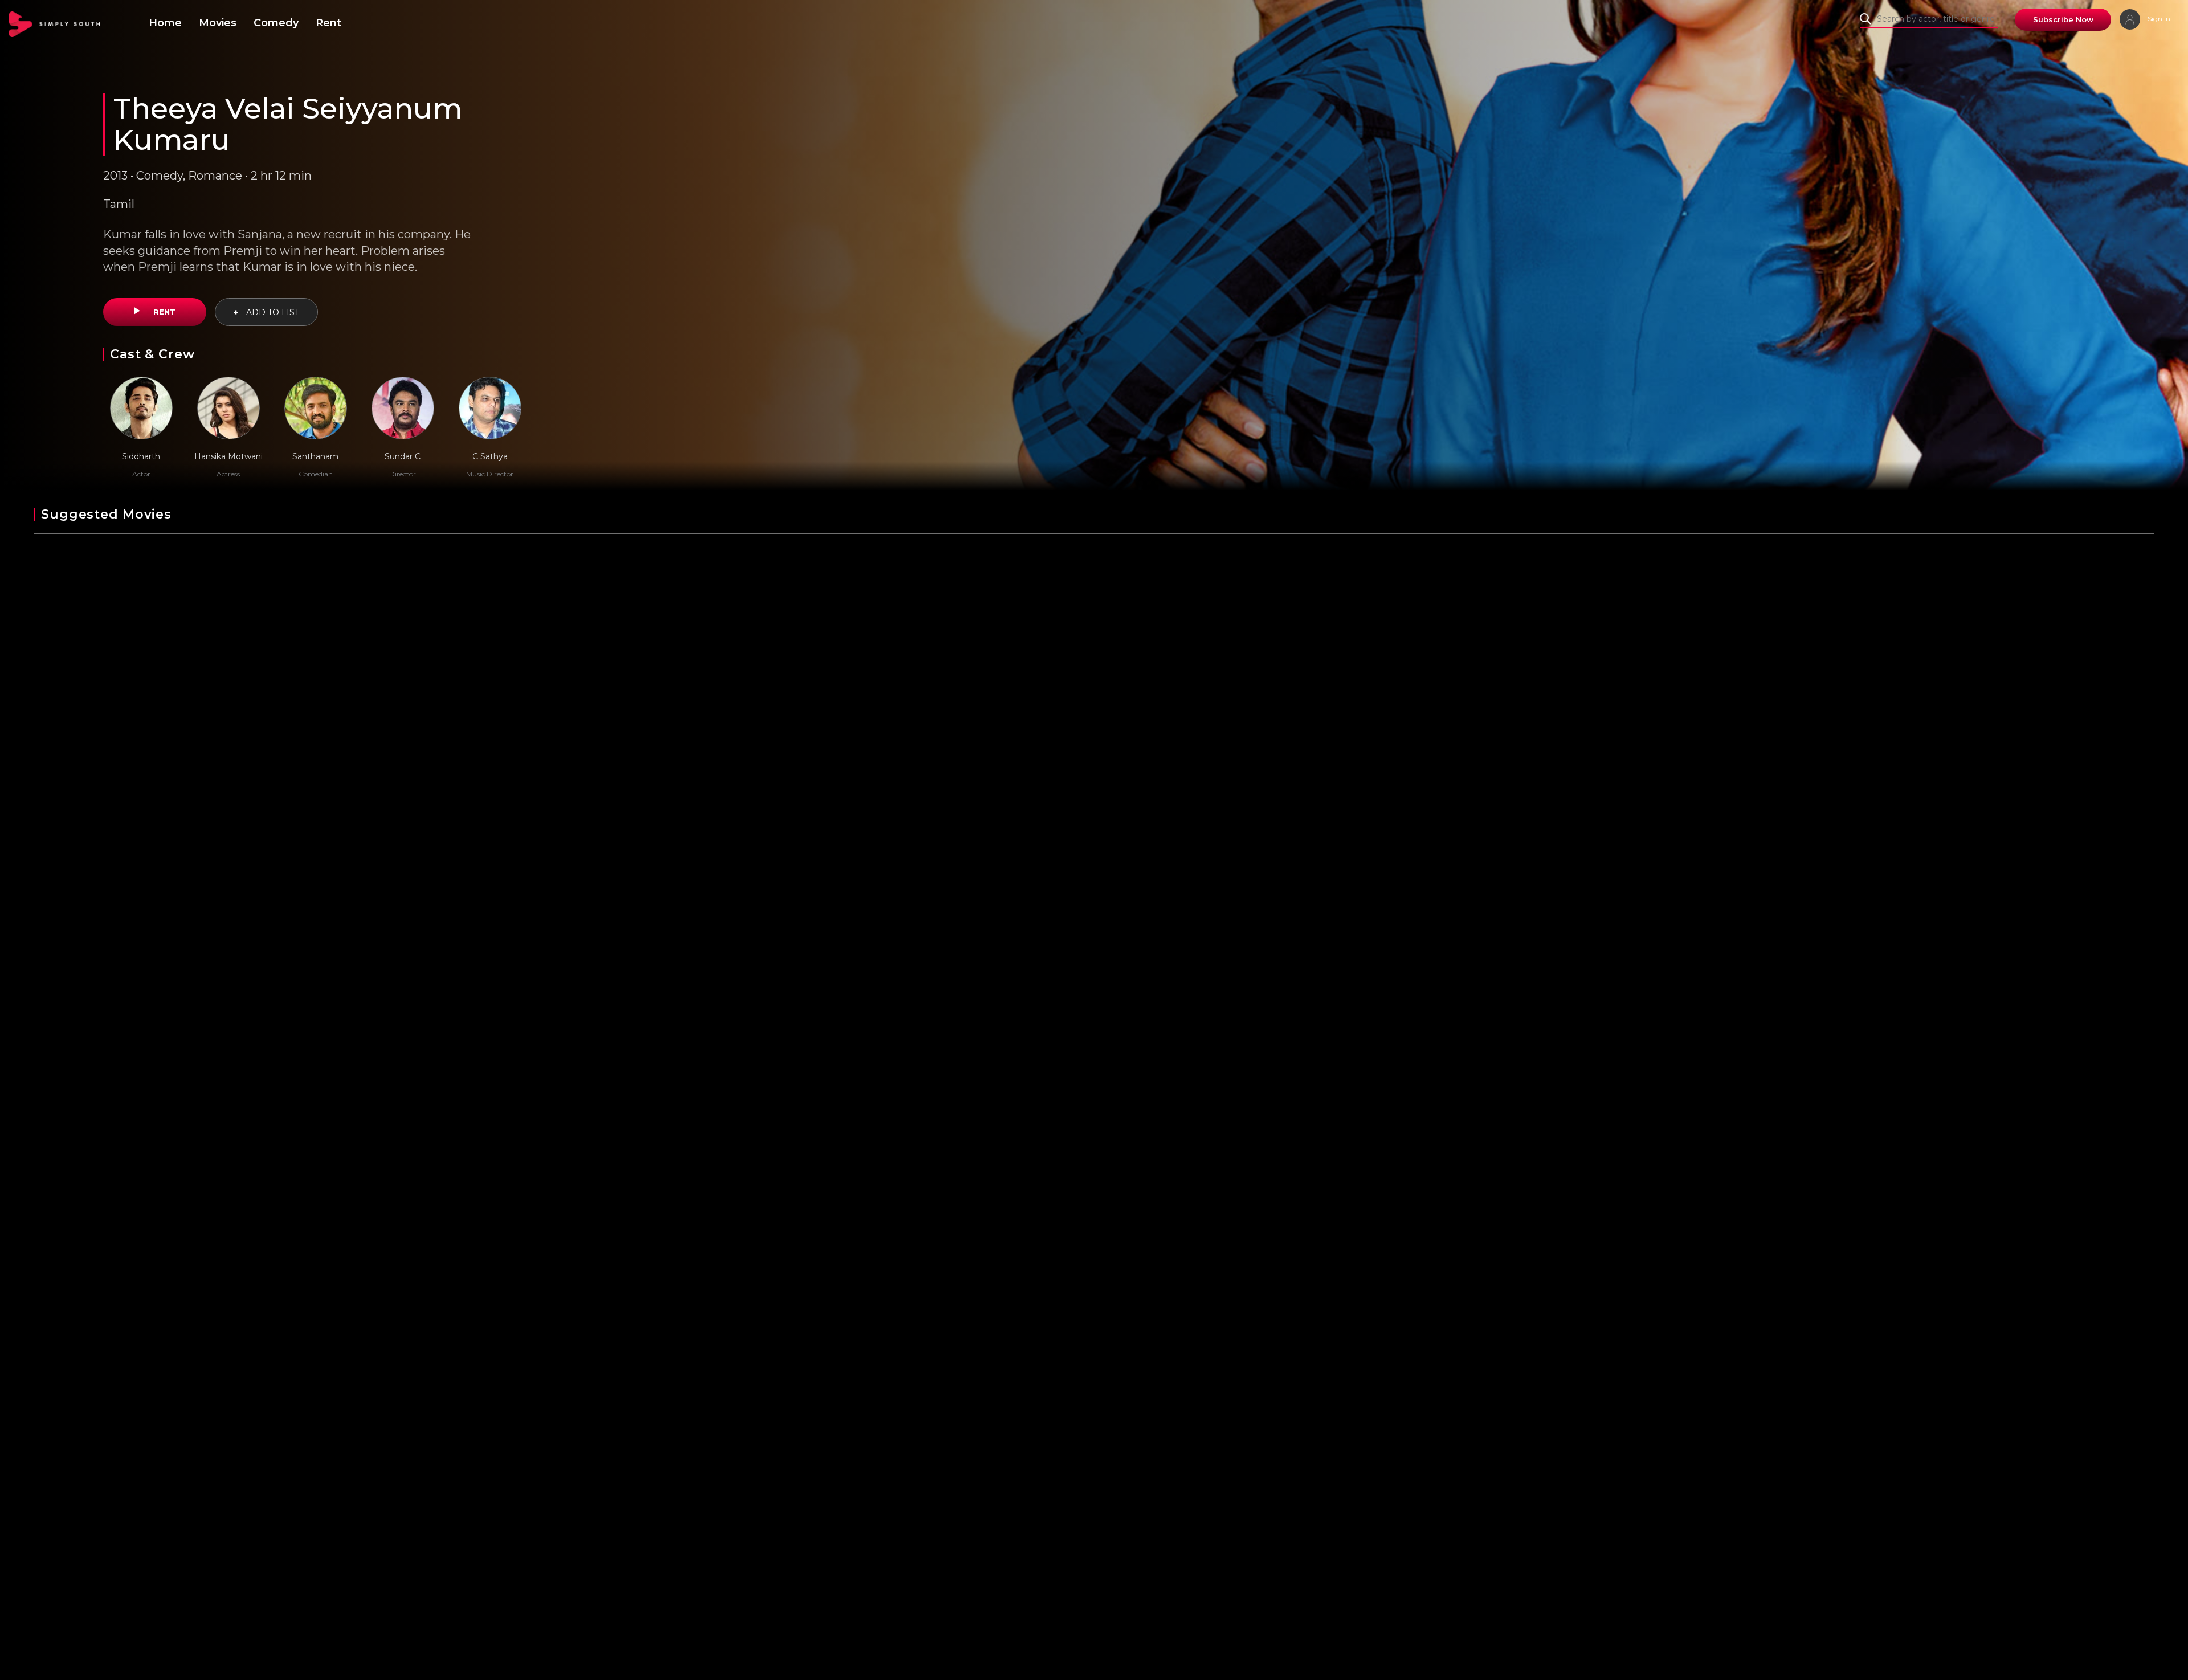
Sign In (2158, 19)
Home (165, 23)
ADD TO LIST (266, 312)
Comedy (276, 23)
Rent (328, 23)
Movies (218, 23)
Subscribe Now (2063, 19)
